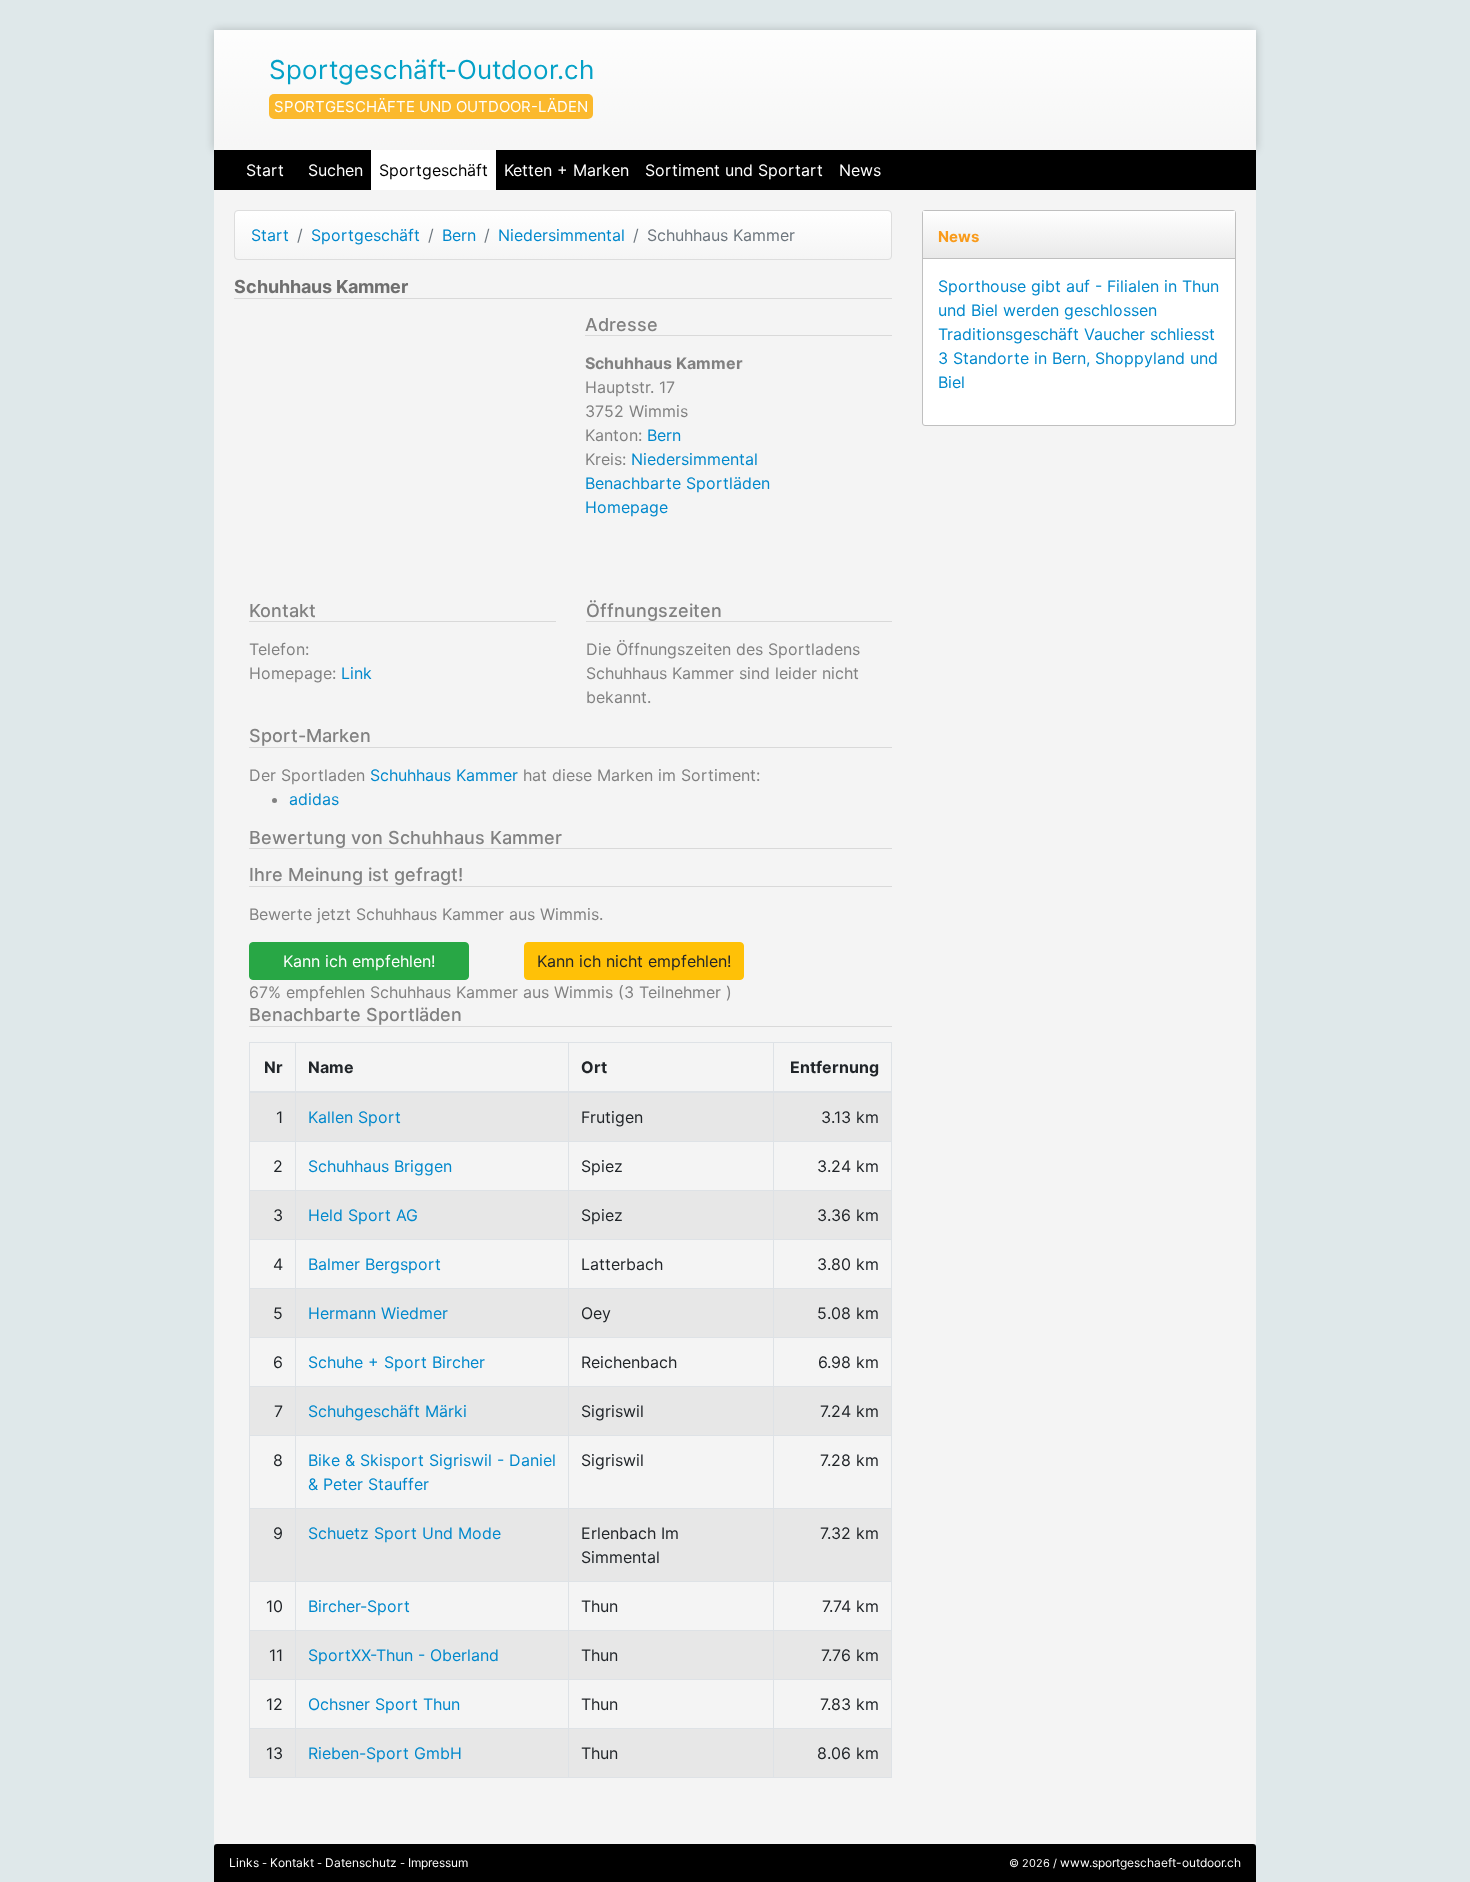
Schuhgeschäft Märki (387, 1411)
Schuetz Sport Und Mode (404, 1533)
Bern (459, 235)
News (860, 170)
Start (265, 170)
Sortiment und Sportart (734, 170)
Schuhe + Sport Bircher (396, 1362)
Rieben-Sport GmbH (385, 1753)
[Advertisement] (402, 454)
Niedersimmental (561, 235)
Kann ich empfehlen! (359, 961)
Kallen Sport (354, 1117)
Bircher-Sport (359, 1606)
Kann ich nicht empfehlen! (634, 961)
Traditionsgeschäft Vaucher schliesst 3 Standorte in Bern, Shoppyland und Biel (1078, 358)
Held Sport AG (363, 1215)
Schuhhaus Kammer (444, 775)
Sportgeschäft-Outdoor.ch (431, 69)
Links (244, 1862)
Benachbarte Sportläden (677, 483)
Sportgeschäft (433, 170)
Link (356, 673)
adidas (314, 799)
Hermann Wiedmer (378, 1313)
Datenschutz (361, 1862)
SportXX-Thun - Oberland (403, 1655)
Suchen (335, 170)
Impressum (438, 1862)
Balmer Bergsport (374, 1264)
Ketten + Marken (566, 170)
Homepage (626, 507)
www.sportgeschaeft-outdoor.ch (1150, 1862)
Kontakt (292, 1862)
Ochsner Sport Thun (384, 1704)
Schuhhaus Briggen (380, 1166)
